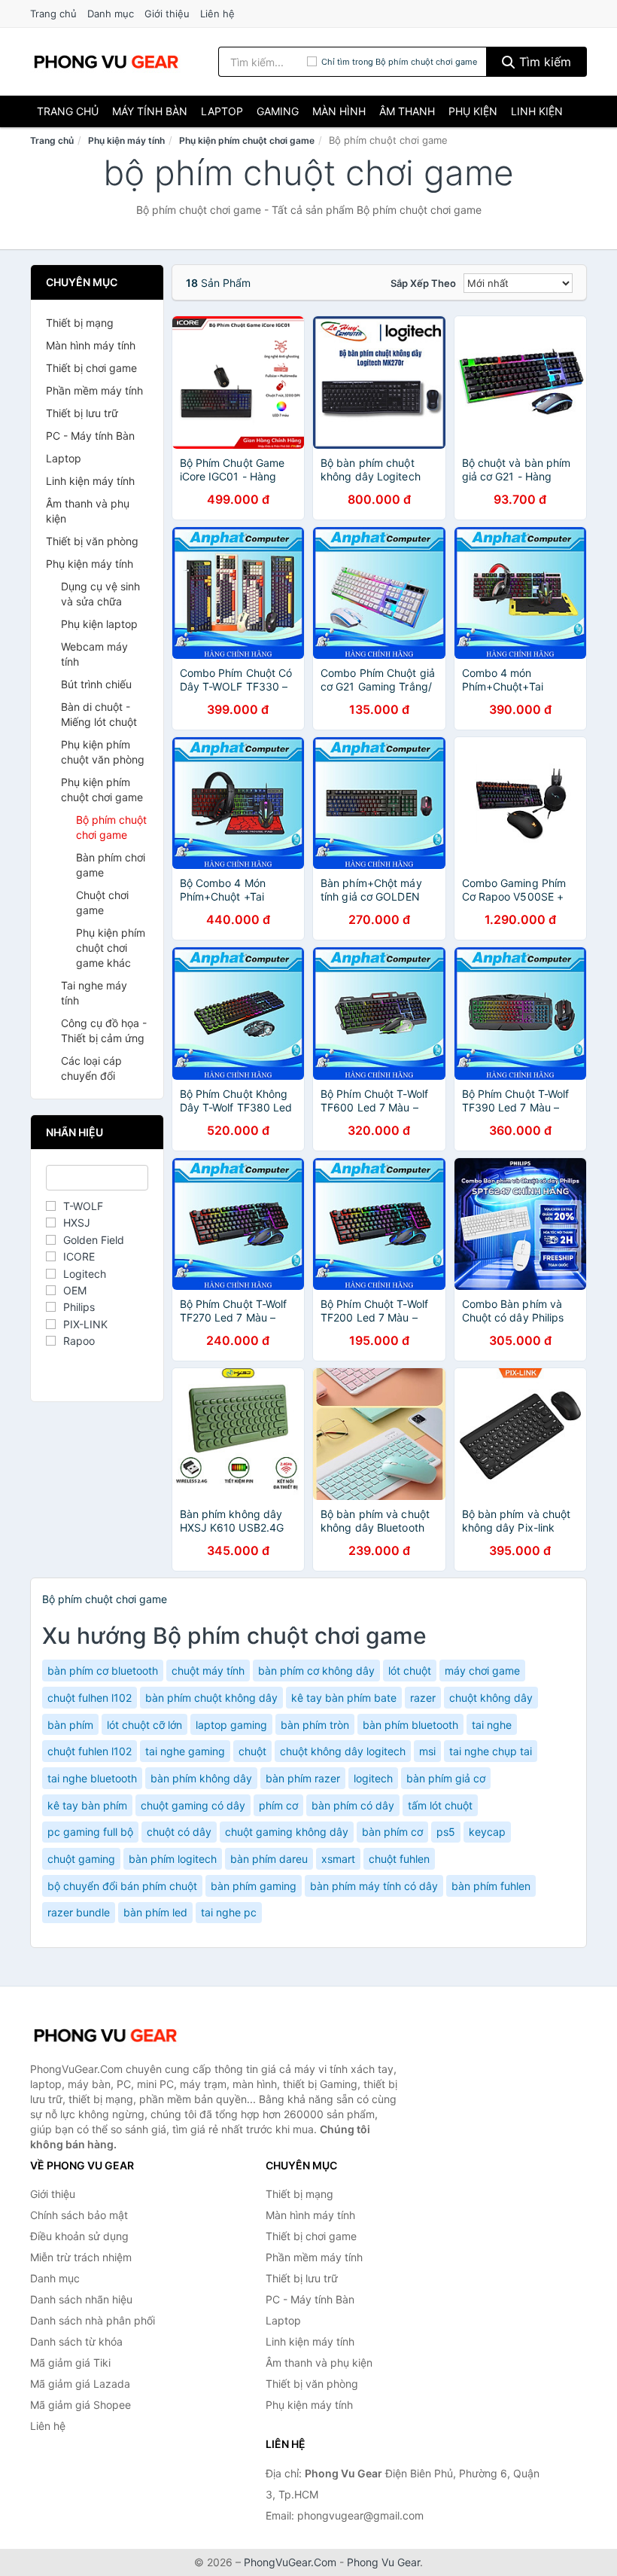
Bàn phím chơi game (111, 865)
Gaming (278, 111)
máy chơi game (482, 1671)
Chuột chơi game (102, 902)
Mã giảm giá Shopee (81, 2405)
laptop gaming (231, 1725)
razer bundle (79, 1912)
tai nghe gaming (185, 1751)
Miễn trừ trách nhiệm (81, 2257)
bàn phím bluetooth (410, 1725)
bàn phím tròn (315, 1725)
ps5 (446, 1832)
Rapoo (79, 1341)
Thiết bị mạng (80, 323)
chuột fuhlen (399, 1859)
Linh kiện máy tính (90, 481)
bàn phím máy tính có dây (374, 1886)
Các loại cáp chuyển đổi (91, 1068)
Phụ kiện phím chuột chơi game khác (111, 948)
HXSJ (77, 1222)
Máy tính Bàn (150, 111)
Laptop (222, 111)
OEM (75, 1290)
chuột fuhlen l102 (90, 1751)
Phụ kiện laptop (99, 624)
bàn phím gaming (254, 1886)
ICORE (79, 1256)
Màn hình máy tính (91, 345)
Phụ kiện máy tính (126, 140)
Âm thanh (407, 111)
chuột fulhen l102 (90, 1698)
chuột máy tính (208, 1671)
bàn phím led (155, 1912)
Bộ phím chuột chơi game (111, 827)
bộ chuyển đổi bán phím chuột (122, 1886)
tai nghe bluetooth (92, 1778)
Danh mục (111, 14)
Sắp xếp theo (423, 283)
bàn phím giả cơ (446, 1778)
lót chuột (410, 1671)
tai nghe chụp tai (491, 1751)
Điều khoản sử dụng (79, 2236)
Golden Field (94, 1240)
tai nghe (492, 1725)
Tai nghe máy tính (94, 993)
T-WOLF (83, 1206)
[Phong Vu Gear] (105, 2035)
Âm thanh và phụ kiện (88, 511)
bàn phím (70, 1725)
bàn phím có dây (353, 1805)
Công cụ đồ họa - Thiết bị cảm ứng (104, 1030)
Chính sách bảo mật (79, 2215)
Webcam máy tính (94, 654)
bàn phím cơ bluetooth (103, 1671)
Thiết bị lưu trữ (82, 413)
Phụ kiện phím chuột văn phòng (103, 752)
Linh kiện (537, 111)
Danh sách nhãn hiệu (81, 2299)
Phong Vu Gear (383, 2562)
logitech (373, 1778)
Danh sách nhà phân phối (93, 2320)
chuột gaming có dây (193, 1805)
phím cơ (278, 1805)
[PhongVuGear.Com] (106, 62)
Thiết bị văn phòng (92, 541)
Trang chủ (53, 14)
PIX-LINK (85, 1324)
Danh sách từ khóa (76, 2341)
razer (423, 1698)
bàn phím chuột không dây (211, 1698)
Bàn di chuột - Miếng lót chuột (99, 714)
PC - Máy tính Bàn (90, 436)
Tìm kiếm (543, 62)
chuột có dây (179, 1832)
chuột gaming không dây (287, 1832)
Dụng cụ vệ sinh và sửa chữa (100, 594)
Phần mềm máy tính (94, 390)
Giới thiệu (167, 14)
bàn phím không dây (201, 1778)
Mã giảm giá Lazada (80, 2384)
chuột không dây (491, 1698)
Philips (79, 1307)
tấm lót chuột (440, 1805)
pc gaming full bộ (90, 1832)
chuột (252, 1751)
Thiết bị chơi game (91, 368)
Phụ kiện (473, 111)
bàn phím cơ (392, 1832)
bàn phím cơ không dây (316, 1671)
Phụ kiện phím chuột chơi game (247, 140)
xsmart (338, 1859)
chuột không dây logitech (343, 1751)
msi (427, 1751)
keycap (487, 1832)
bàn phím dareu (269, 1859)
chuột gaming (81, 1859)
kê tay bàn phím (87, 1805)
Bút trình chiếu (96, 684)
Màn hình (339, 111)
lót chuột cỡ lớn (144, 1725)
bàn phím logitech (173, 1859)
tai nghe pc (229, 1912)
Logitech (85, 1274)
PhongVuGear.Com (290, 2562)
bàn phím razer (303, 1778)
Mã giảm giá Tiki (70, 2363)
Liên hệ (217, 14)
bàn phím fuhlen (491, 1886)
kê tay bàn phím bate (344, 1698)
